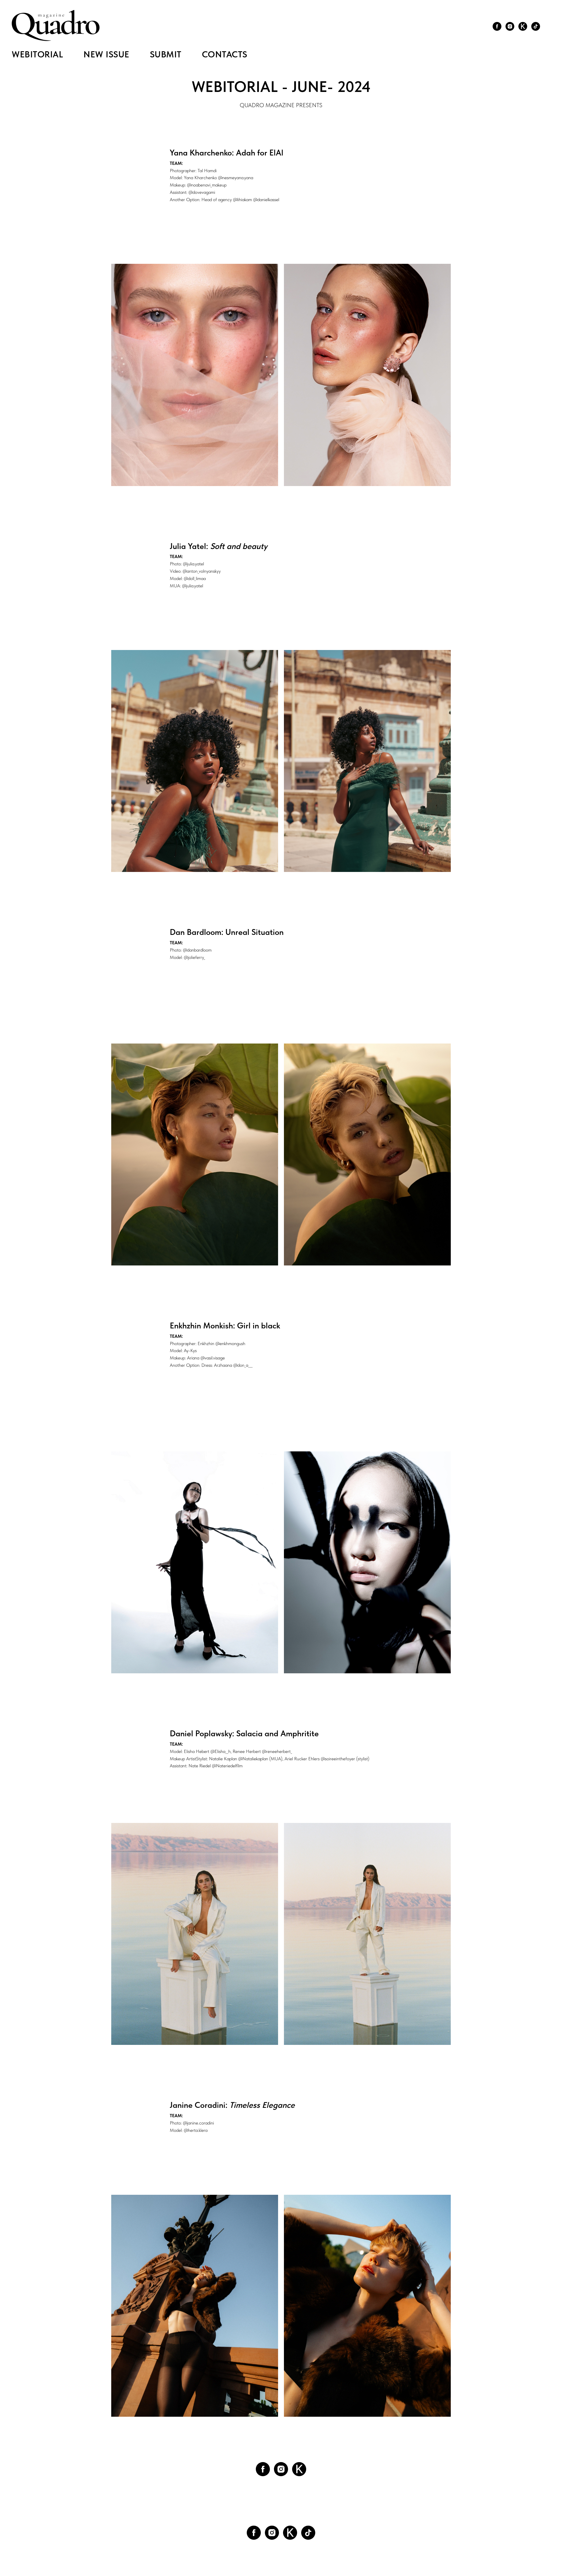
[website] (523, 26)
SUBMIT (166, 54)
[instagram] (510, 26)
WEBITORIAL (37, 54)
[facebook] (497, 26)
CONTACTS (225, 54)
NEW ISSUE (106, 54)
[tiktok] (536, 26)
